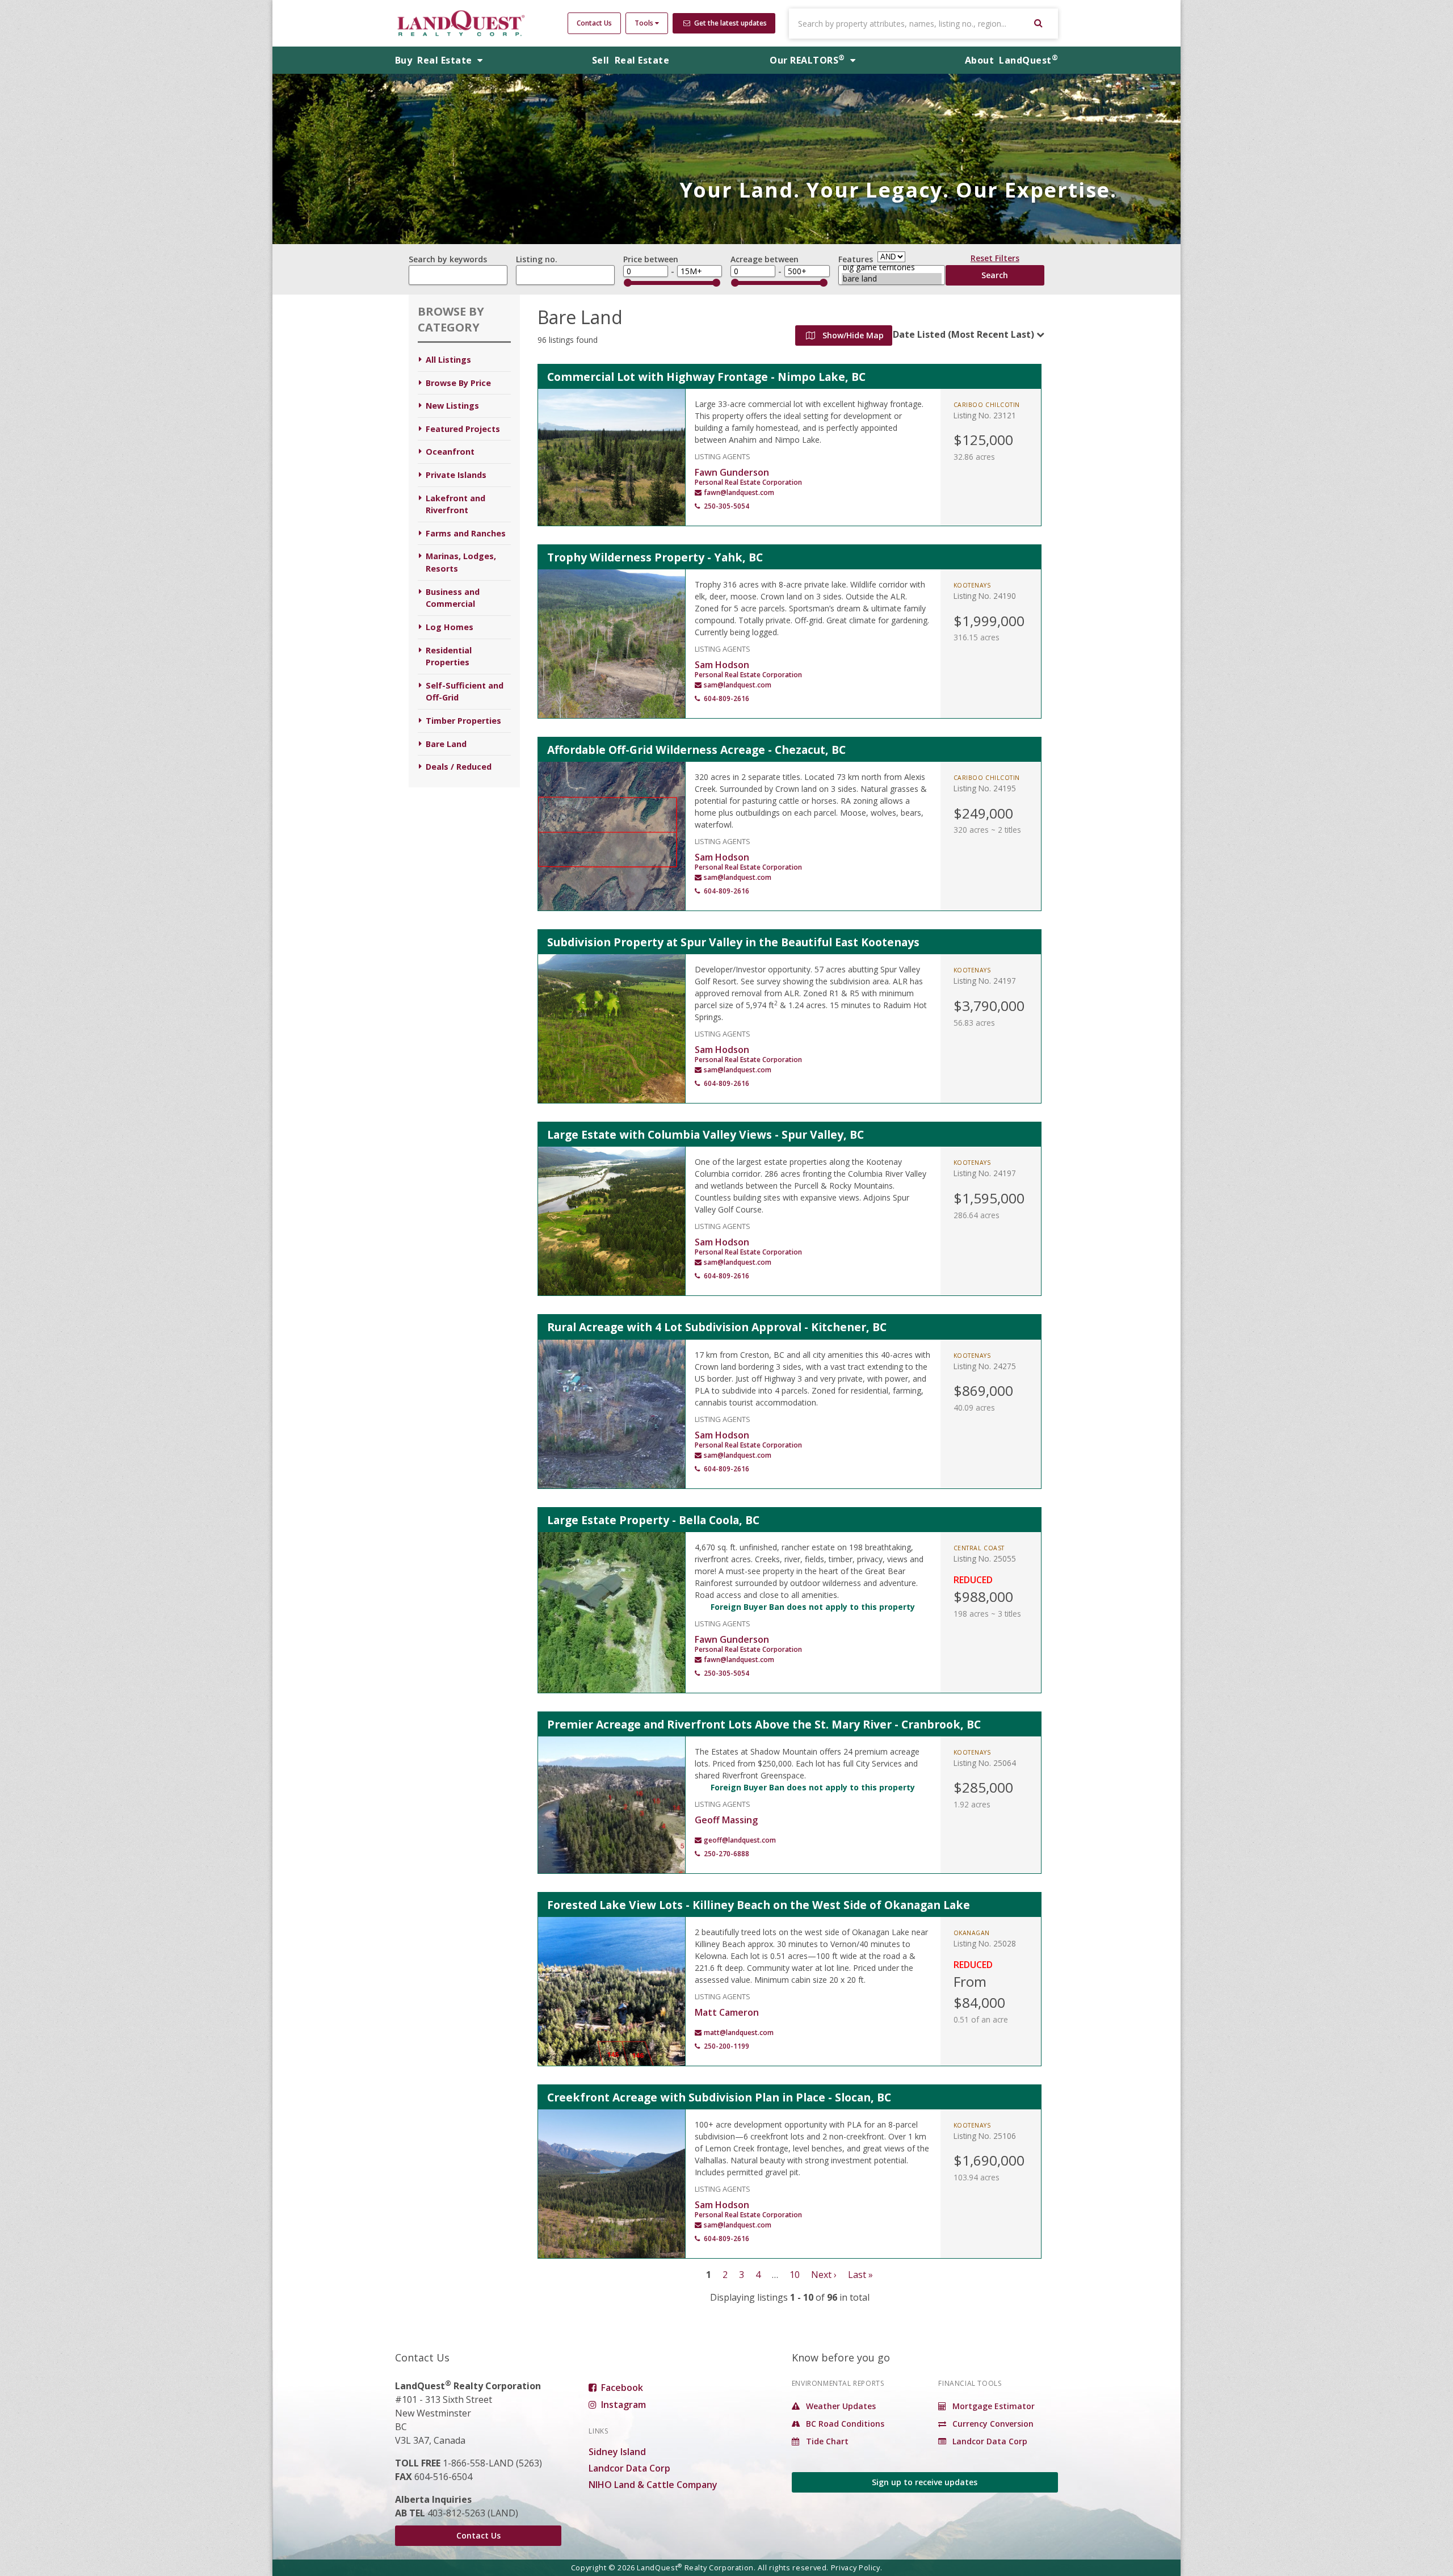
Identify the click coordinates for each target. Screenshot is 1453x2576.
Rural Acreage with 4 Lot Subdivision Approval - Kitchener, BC (717, 1327)
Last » (860, 2275)
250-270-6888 (726, 1854)
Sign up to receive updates (925, 2482)
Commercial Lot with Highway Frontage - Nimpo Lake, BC (706, 377)
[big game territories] (892, 267)
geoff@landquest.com (740, 1840)
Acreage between (765, 259)
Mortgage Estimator (992, 2406)
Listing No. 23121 (985, 415)
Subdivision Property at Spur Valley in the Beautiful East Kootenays (733, 942)
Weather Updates (840, 2406)
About (1011, 60)
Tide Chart (826, 2441)
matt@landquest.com (739, 2032)
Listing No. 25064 (985, 1763)
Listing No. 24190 (985, 596)
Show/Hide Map (852, 335)
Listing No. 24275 (985, 1366)
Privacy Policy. (857, 2567)
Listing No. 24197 (985, 981)
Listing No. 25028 (985, 1943)
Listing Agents (723, 456)
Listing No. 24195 (985, 788)
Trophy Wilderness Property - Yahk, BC (655, 557)
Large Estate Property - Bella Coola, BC (653, 1520)
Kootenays (972, 585)
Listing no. (537, 259)
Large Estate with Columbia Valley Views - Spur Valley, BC (705, 1134)
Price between (651, 259)
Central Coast (979, 1548)
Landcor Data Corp (629, 2468)
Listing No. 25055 (985, 1558)
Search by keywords (448, 259)
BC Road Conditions (844, 2424)
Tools (645, 23)
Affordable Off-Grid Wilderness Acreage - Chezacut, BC (696, 750)
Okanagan (972, 1933)
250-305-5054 (726, 506)
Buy (435, 60)
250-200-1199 (726, 2046)
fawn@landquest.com (739, 492)
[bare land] (892, 279)
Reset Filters (995, 260)
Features (856, 259)
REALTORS (807, 60)
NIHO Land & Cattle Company (653, 2485)
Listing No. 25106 (985, 2136)
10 (795, 2275)
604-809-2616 (726, 698)
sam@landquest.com (738, 685)
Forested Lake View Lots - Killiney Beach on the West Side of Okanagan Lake (759, 1905)
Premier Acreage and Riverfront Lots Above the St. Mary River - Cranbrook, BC (764, 1724)
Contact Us (594, 23)
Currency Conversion (992, 2424)
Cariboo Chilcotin (987, 405)
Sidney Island (617, 2452)
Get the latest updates (730, 23)
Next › (824, 2275)
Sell (631, 60)
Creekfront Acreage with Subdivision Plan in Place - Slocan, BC (719, 2097)
